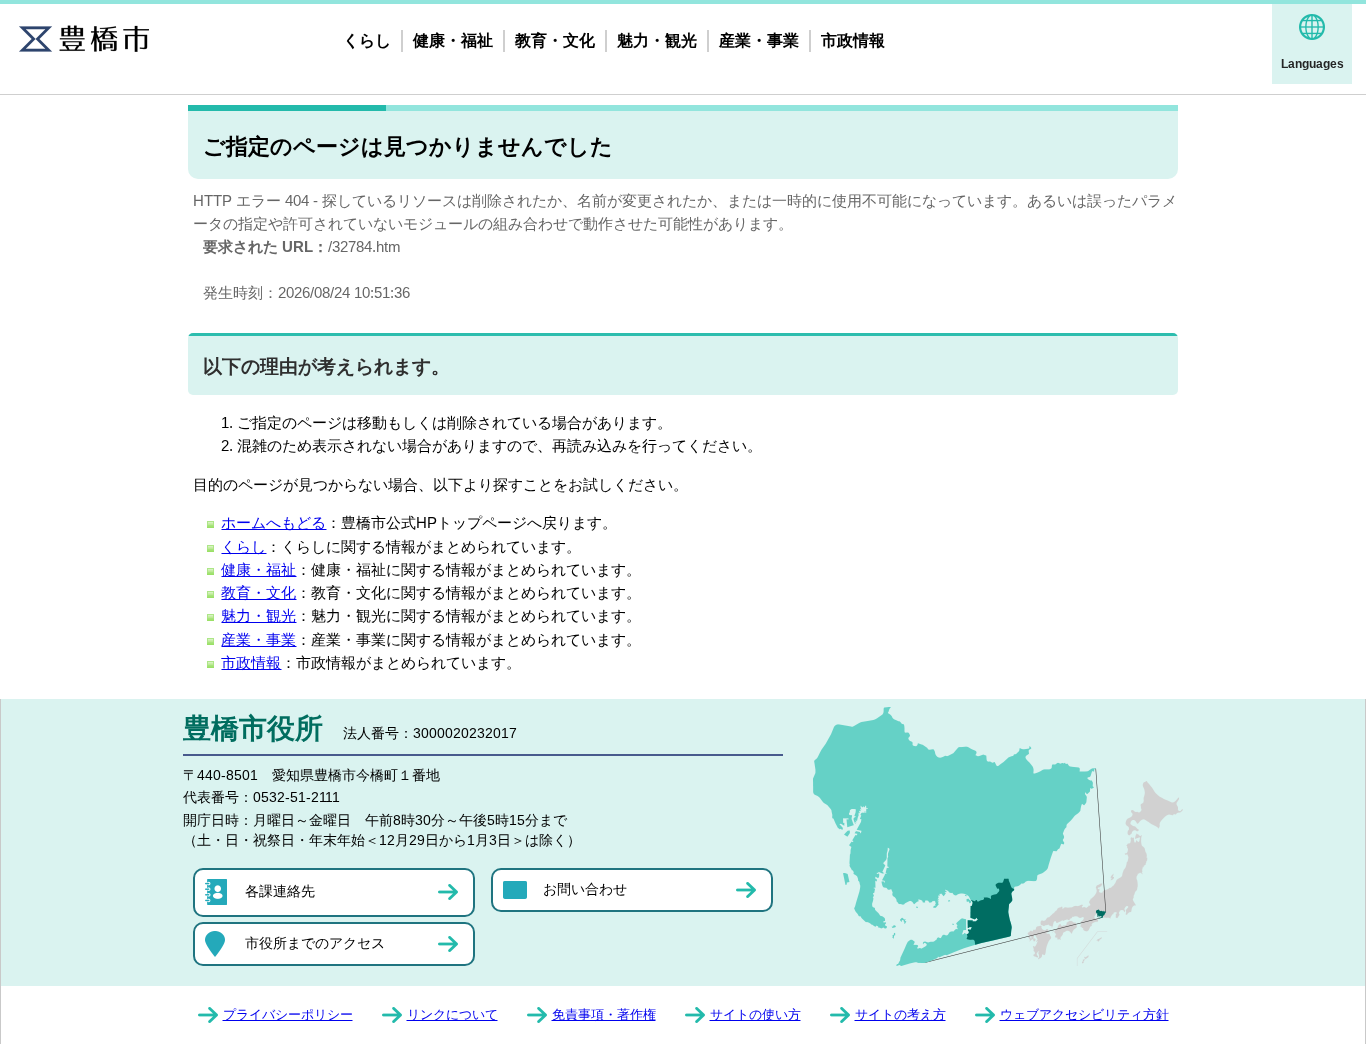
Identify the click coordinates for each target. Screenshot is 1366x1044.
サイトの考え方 (900, 1014)
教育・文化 (555, 40)
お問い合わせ (585, 889)
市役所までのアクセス (315, 943)
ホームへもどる (273, 522)
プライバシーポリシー (288, 1014)
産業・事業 (759, 40)
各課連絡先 (280, 891)
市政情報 (853, 40)
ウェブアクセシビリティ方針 (1084, 1014)
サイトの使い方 (755, 1014)
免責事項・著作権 (604, 1014)
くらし (367, 40)
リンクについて (452, 1014)
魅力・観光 (657, 40)
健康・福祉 (453, 40)
